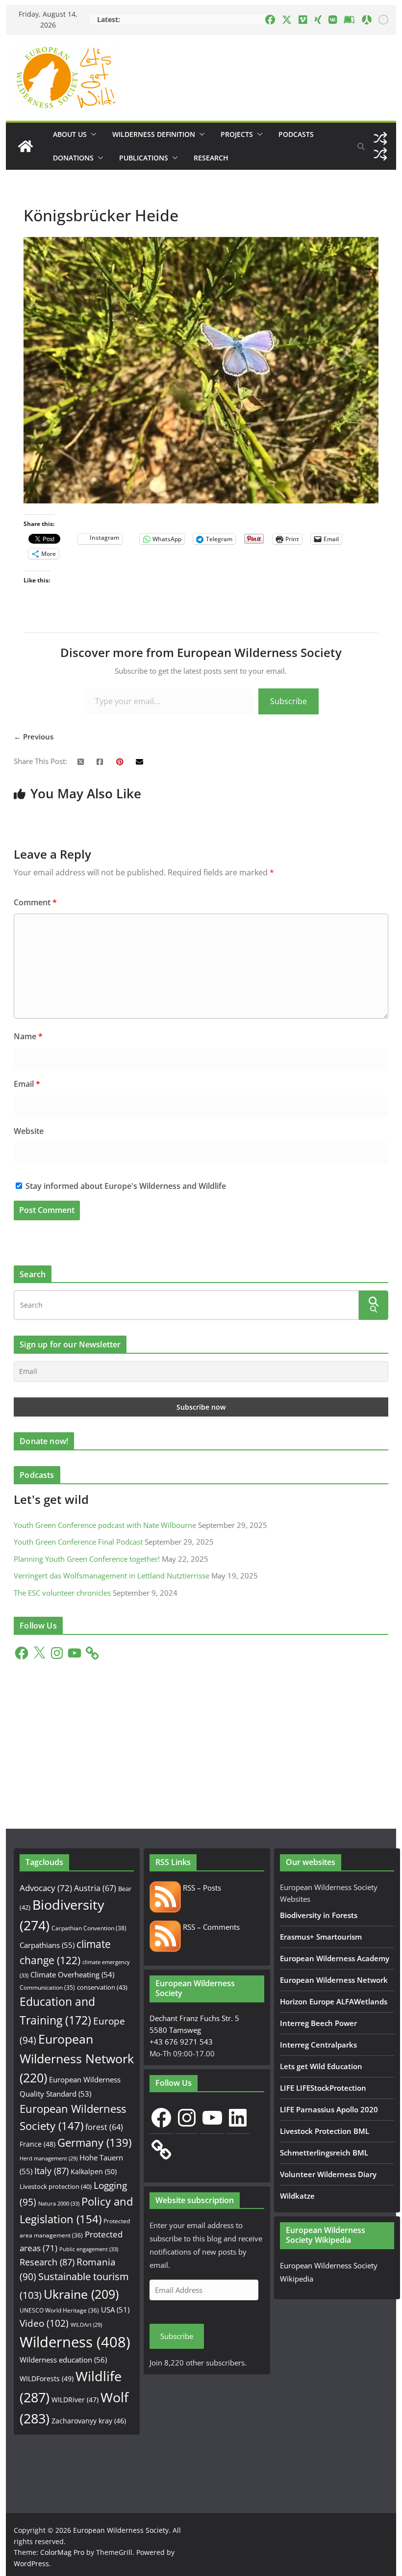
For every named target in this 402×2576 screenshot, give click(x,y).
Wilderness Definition (154, 134)
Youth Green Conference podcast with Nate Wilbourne (105, 1525)
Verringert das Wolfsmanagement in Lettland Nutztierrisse (112, 1576)
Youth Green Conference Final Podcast (78, 1542)
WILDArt (86, 2325)
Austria (95, 1888)
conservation (102, 1987)
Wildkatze (297, 2196)
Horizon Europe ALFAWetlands (334, 2001)
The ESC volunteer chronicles (62, 1593)
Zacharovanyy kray (89, 2421)
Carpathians (47, 1945)
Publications (144, 158)
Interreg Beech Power (318, 2023)
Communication (47, 1987)
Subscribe (289, 701)
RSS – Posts (201, 1888)
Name (28, 1036)
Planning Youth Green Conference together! (87, 1559)
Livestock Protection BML (325, 2131)
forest (104, 2127)
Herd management (49, 2158)
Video (44, 2323)
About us (70, 134)
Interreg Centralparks (318, 2045)
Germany (94, 2142)
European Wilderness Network (77, 2058)
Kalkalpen (94, 2171)
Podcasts (296, 134)
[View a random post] (380, 138)
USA (115, 2310)
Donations (73, 158)
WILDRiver (75, 2400)
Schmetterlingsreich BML (324, 2153)
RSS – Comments (210, 1927)
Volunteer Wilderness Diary (328, 2174)
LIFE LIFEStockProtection (323, 2088)
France (38, 2144)
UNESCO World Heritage (59, 2310)
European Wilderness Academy (335, 1958)
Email (27, 1084)
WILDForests (47, 2379)
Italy (51, 2170)
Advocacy (46, 1888)
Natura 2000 (59, 2203)
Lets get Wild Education (321, 2066)
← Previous (34, 736)
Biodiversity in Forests (319, 1915)
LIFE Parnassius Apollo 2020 (329, 2109)
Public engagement (89, 2249)
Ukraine (81, 2294)
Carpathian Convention (89, 1928)
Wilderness (75, 2342)
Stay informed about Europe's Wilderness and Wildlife (125, 1186)
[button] (92, 134)
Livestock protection (56, 2186)
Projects (237, 134)
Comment (35, 902)
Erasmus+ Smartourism (321, 1937)
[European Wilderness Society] (25, 146)
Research (211, 158)
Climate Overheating (72, 1974)
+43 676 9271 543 (181, 2042)
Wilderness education (63, 2360)
